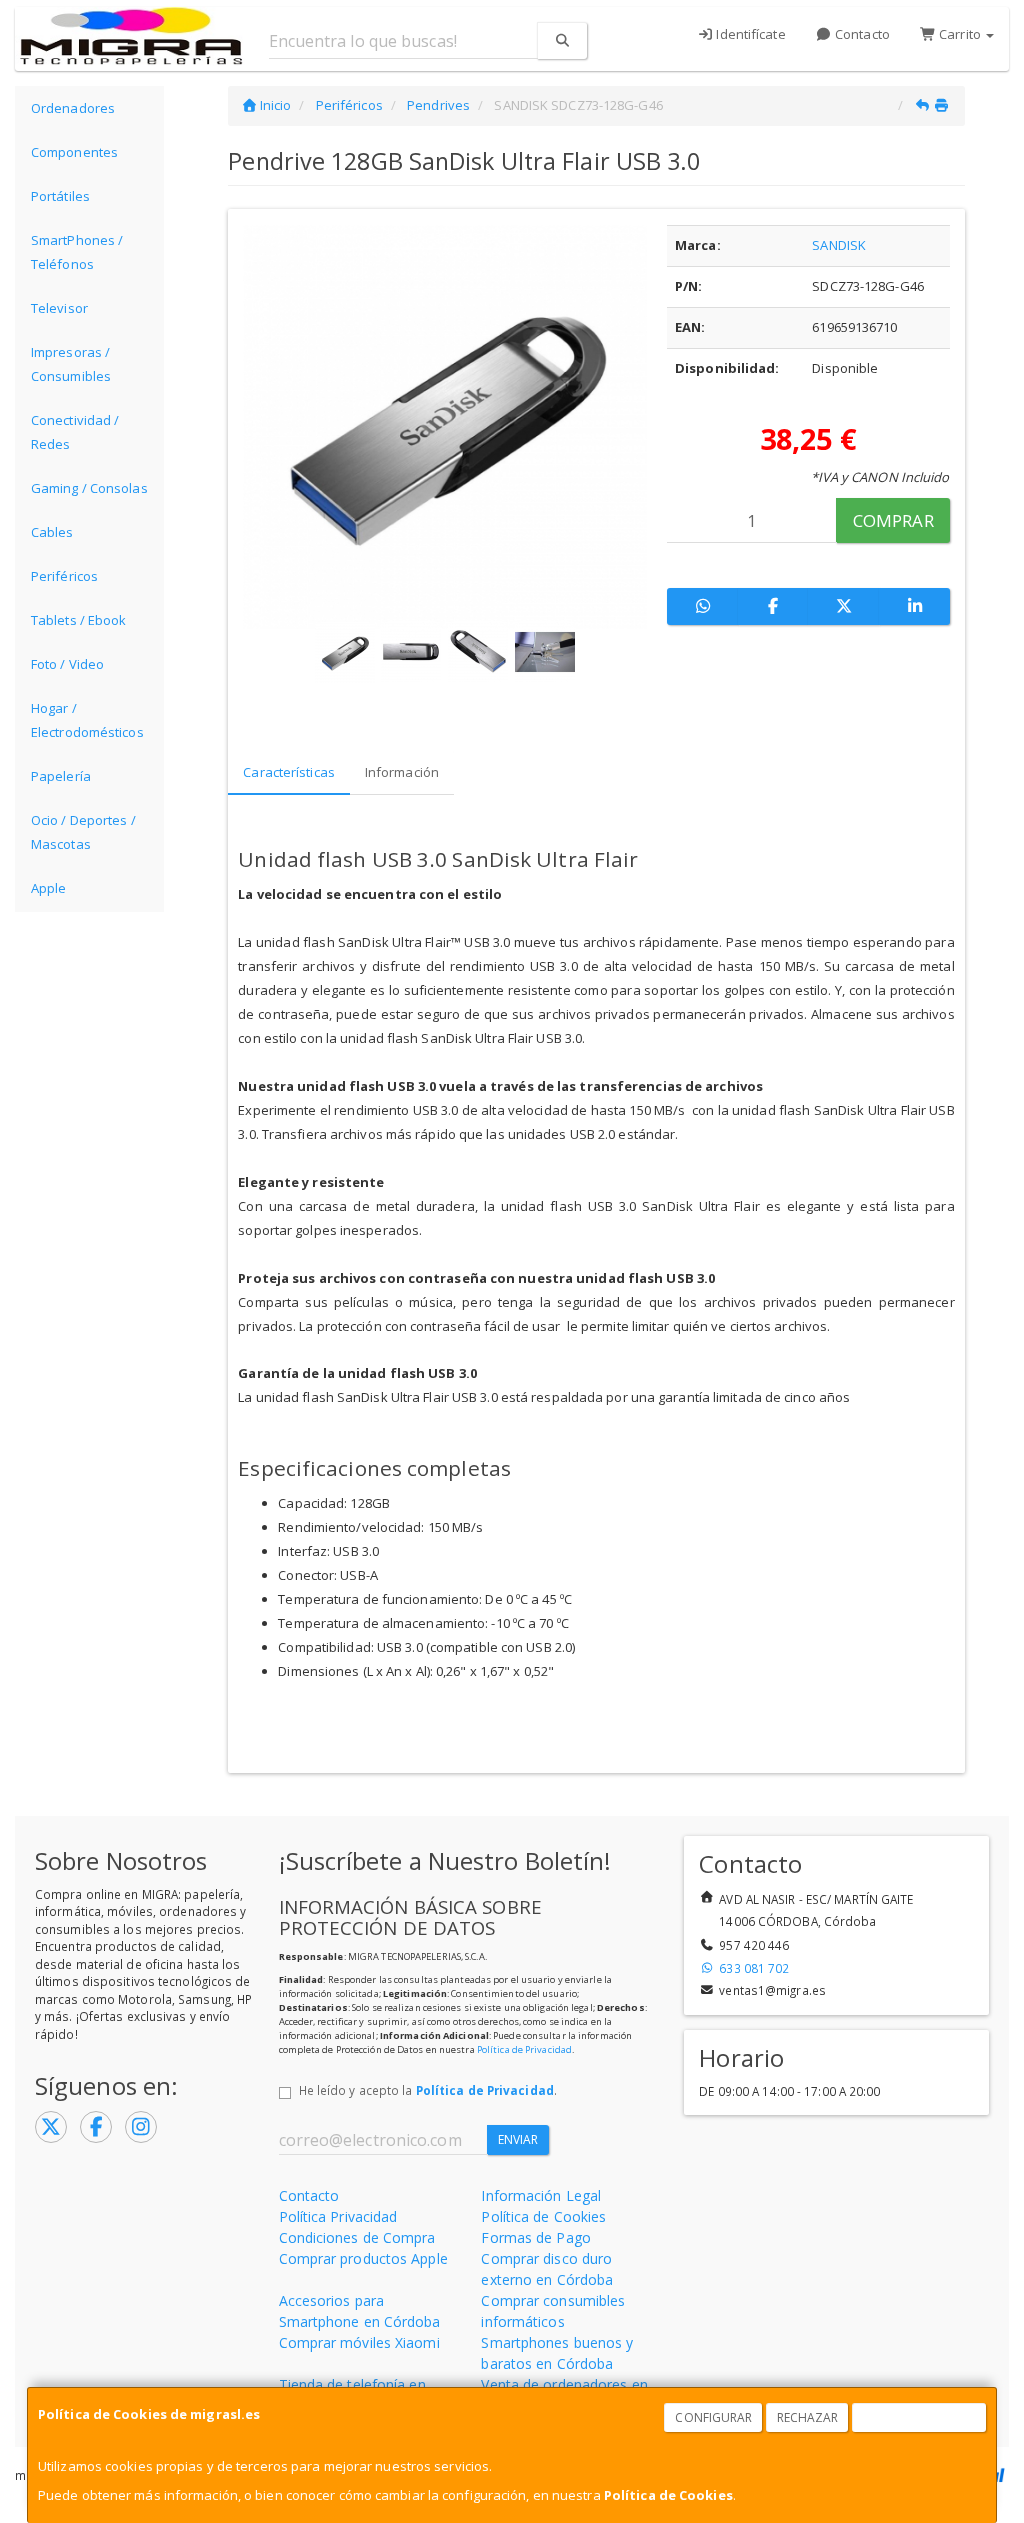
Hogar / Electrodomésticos (87, 720)
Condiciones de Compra (357, 2237)
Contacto (861, 34)
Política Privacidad (338, 2216)
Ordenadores (73, 108)
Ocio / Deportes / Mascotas (83, 832)
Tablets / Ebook (79, 620)
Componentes (74, 152)
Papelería (61, 776)
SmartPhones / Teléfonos (77, 252)
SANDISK (839, 245)
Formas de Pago (535, 2237)
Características (289, 772)
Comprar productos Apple (363, 2258)
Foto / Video (67, 664)
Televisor (59, 308)
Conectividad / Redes (75, 432)
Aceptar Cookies (920, 2417)
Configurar (713, 2417)
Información (402, 772)
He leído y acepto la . (428, 2090)
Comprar (893, 520)
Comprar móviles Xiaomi (359, 2342)
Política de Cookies (668, 2495)
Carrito (960, 34)
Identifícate (749, 34)
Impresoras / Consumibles (71, 364)
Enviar (518, 2139)
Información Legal (541, 2195)
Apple (49, 888)
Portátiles (60, 196)
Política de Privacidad (524, 2049)
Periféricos (64, 576)
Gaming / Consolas (89, 488)
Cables (52, 532)
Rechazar (808, 2417)
